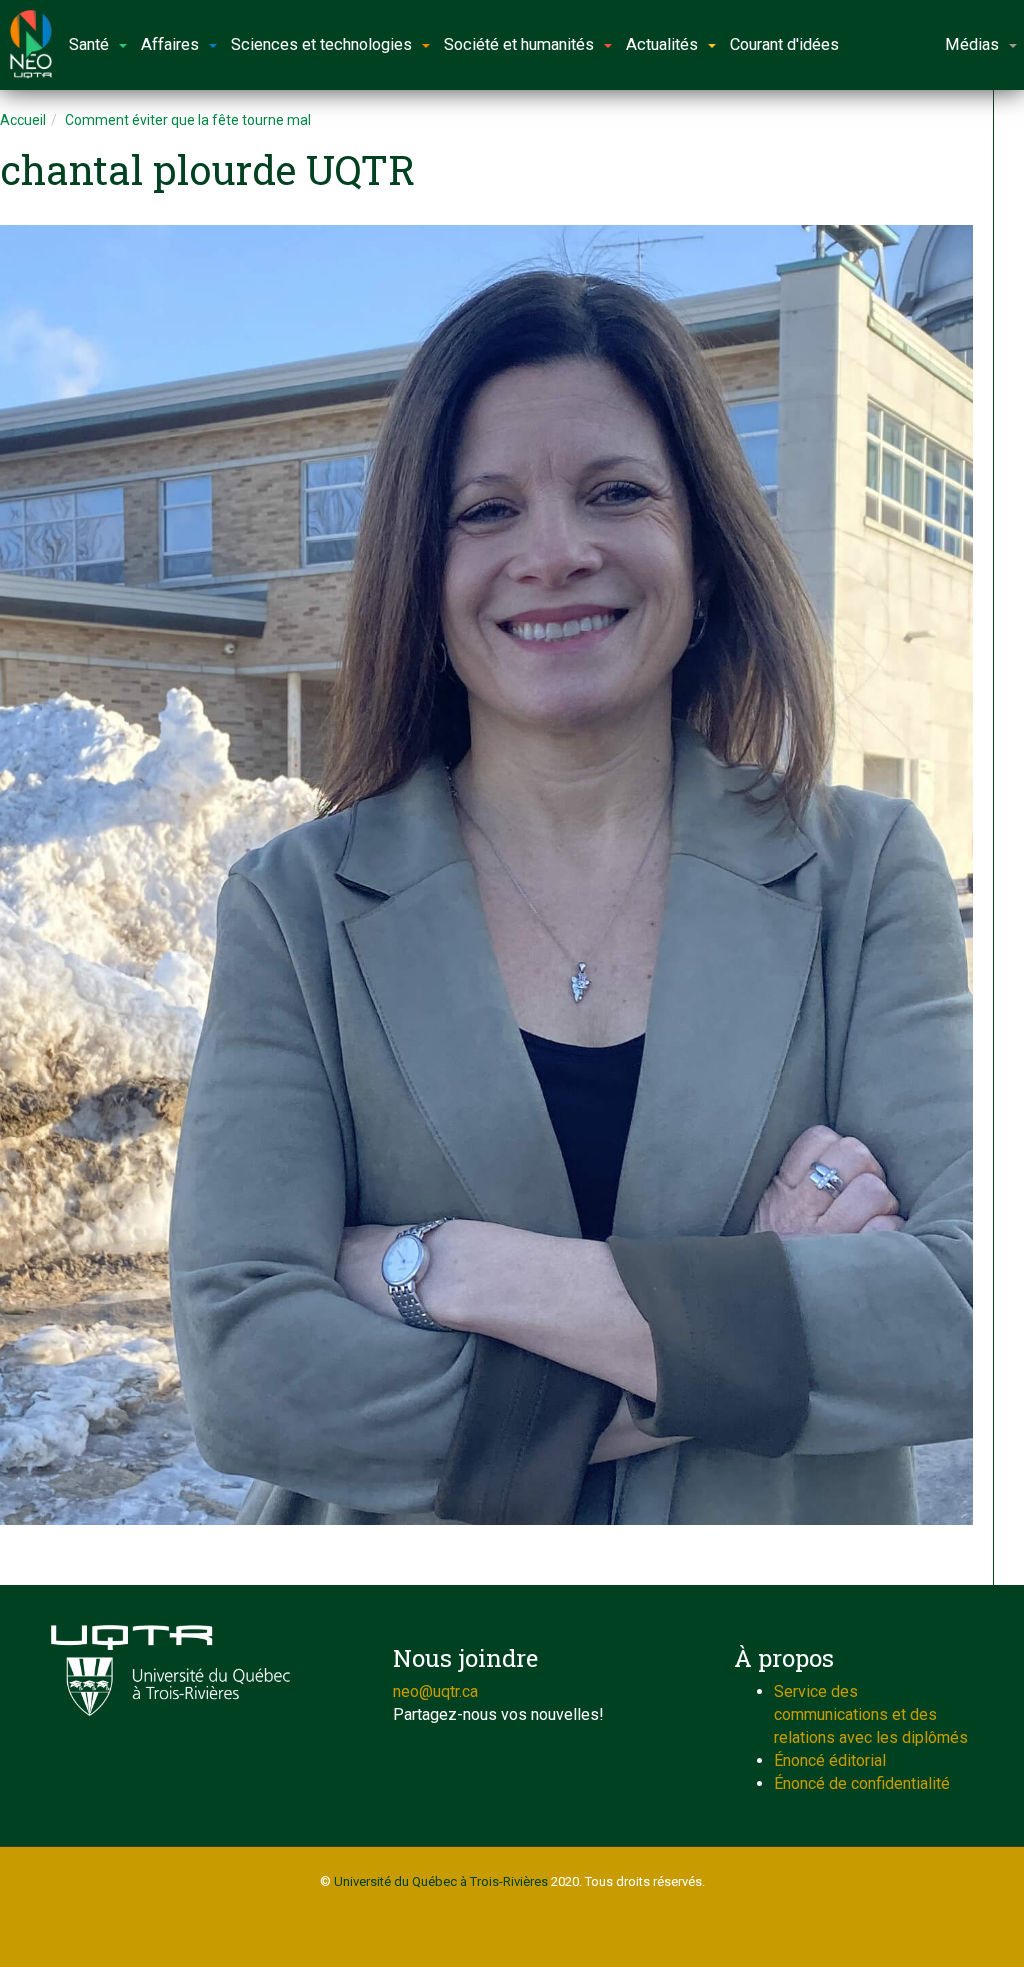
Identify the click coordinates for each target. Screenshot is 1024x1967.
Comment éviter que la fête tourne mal (188, 120)
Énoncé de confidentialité (862, 1783)
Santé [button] (89, 44)
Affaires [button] (170, 44)
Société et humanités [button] (519, 44)
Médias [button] (972, 44)
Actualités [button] (662, 44)
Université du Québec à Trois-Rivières (441, 1881)
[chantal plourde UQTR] (486, 875)
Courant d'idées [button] (784, 44)
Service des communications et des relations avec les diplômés (871, 1714)
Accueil (23, 120)
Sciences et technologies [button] (321, 44)
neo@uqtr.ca (435, 1691)
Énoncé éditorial (830, 1760)
